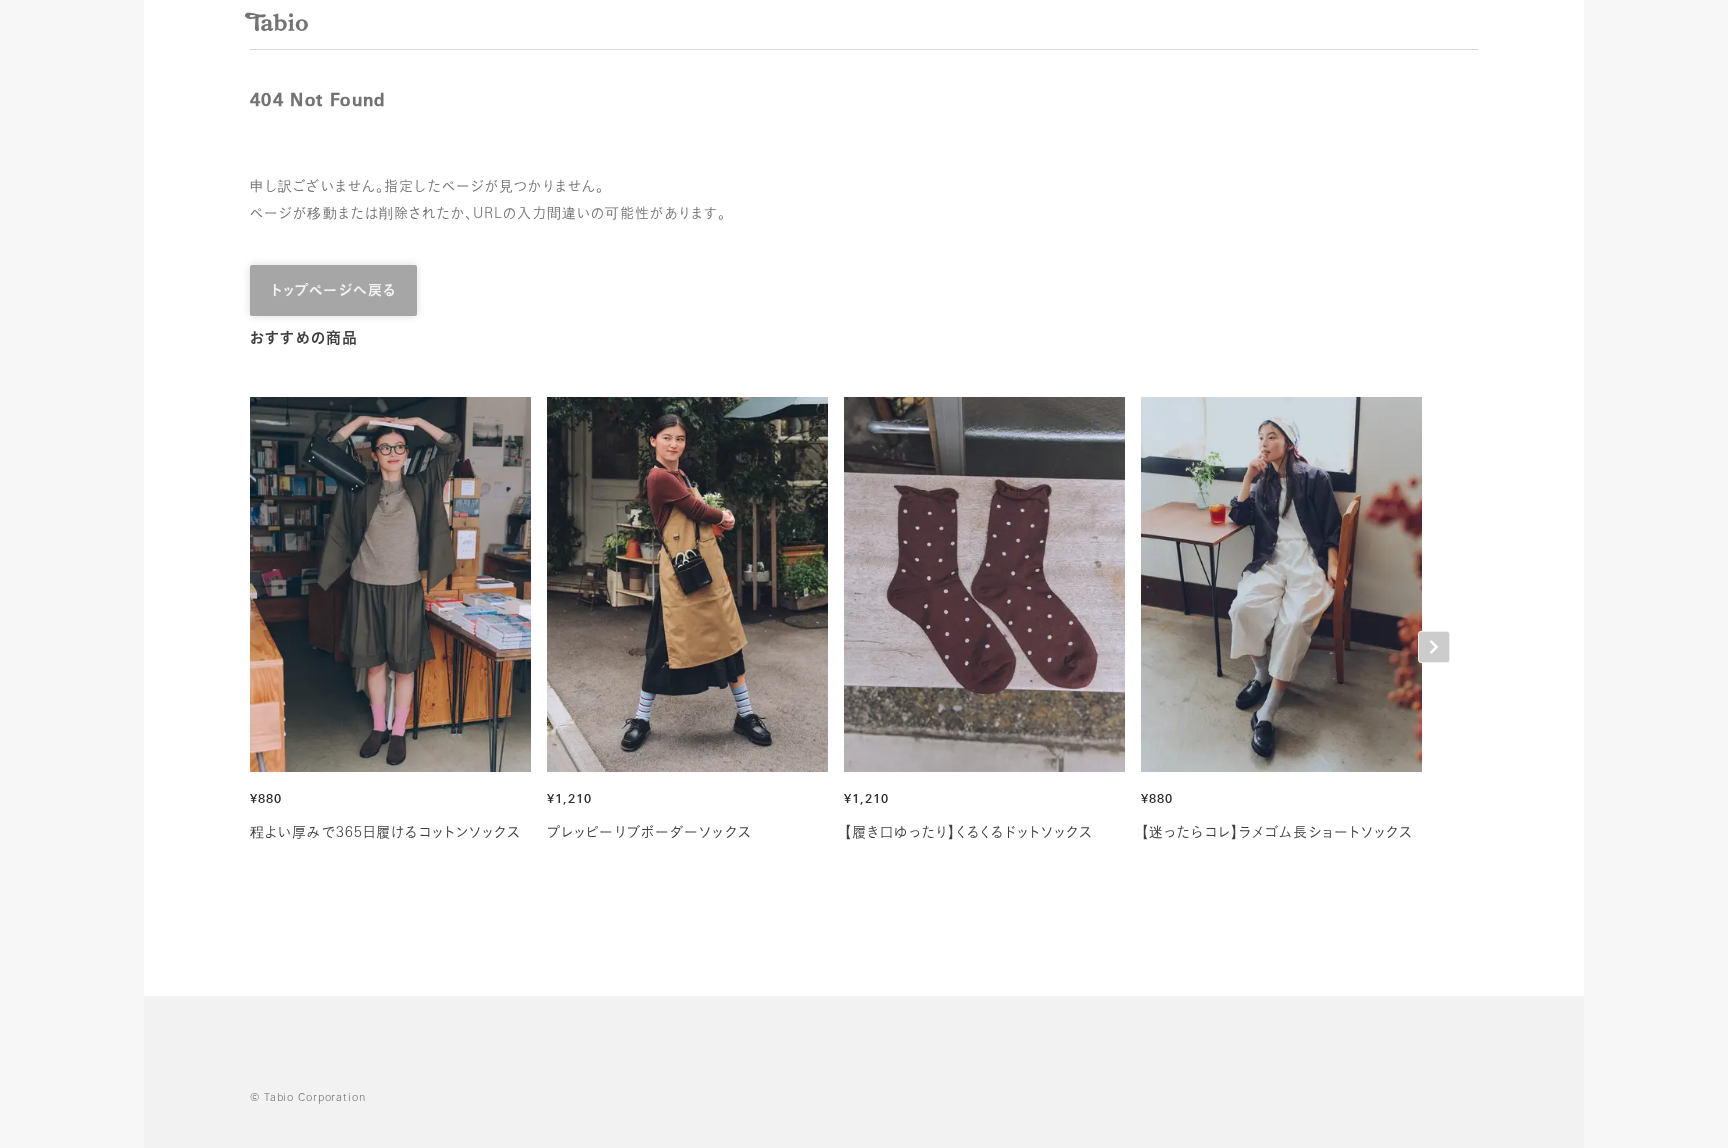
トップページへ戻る (333, 291)
